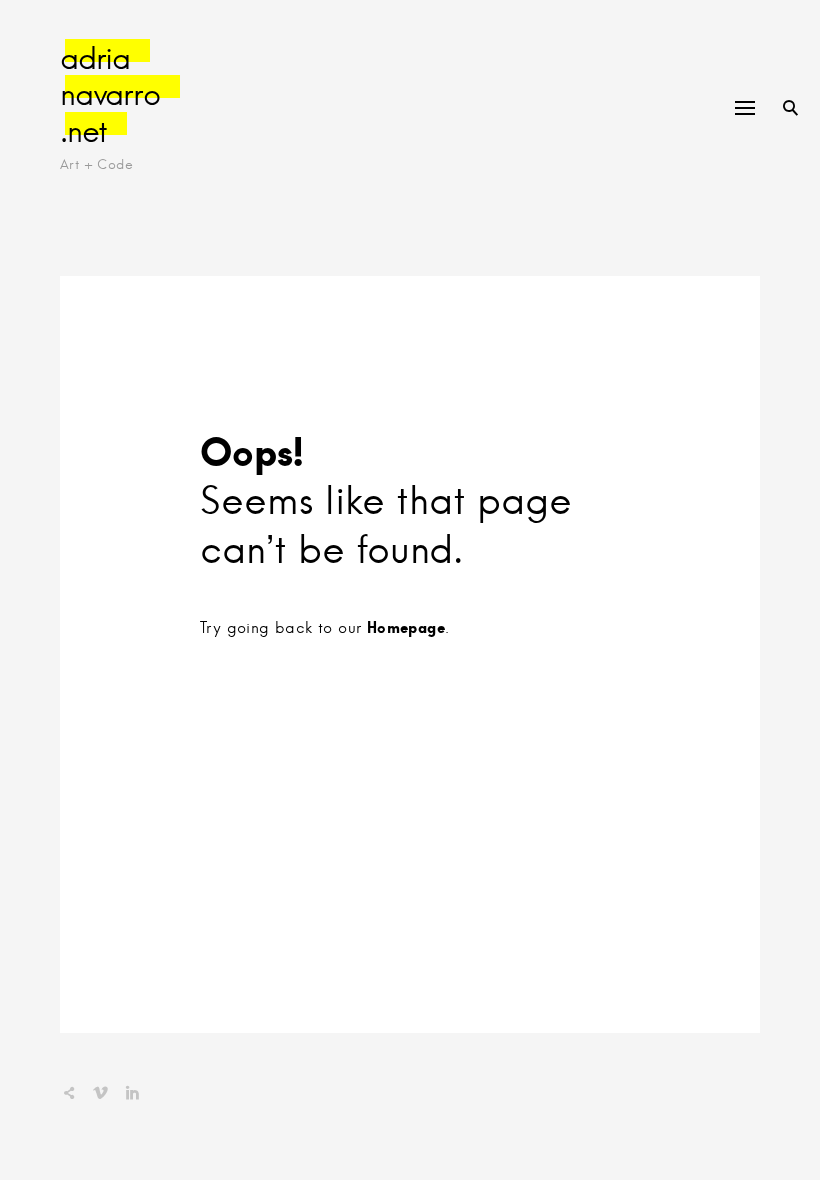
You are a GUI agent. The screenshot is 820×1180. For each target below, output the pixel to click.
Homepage (406, 627)
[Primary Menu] (745, 108)
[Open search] (790, 107)
